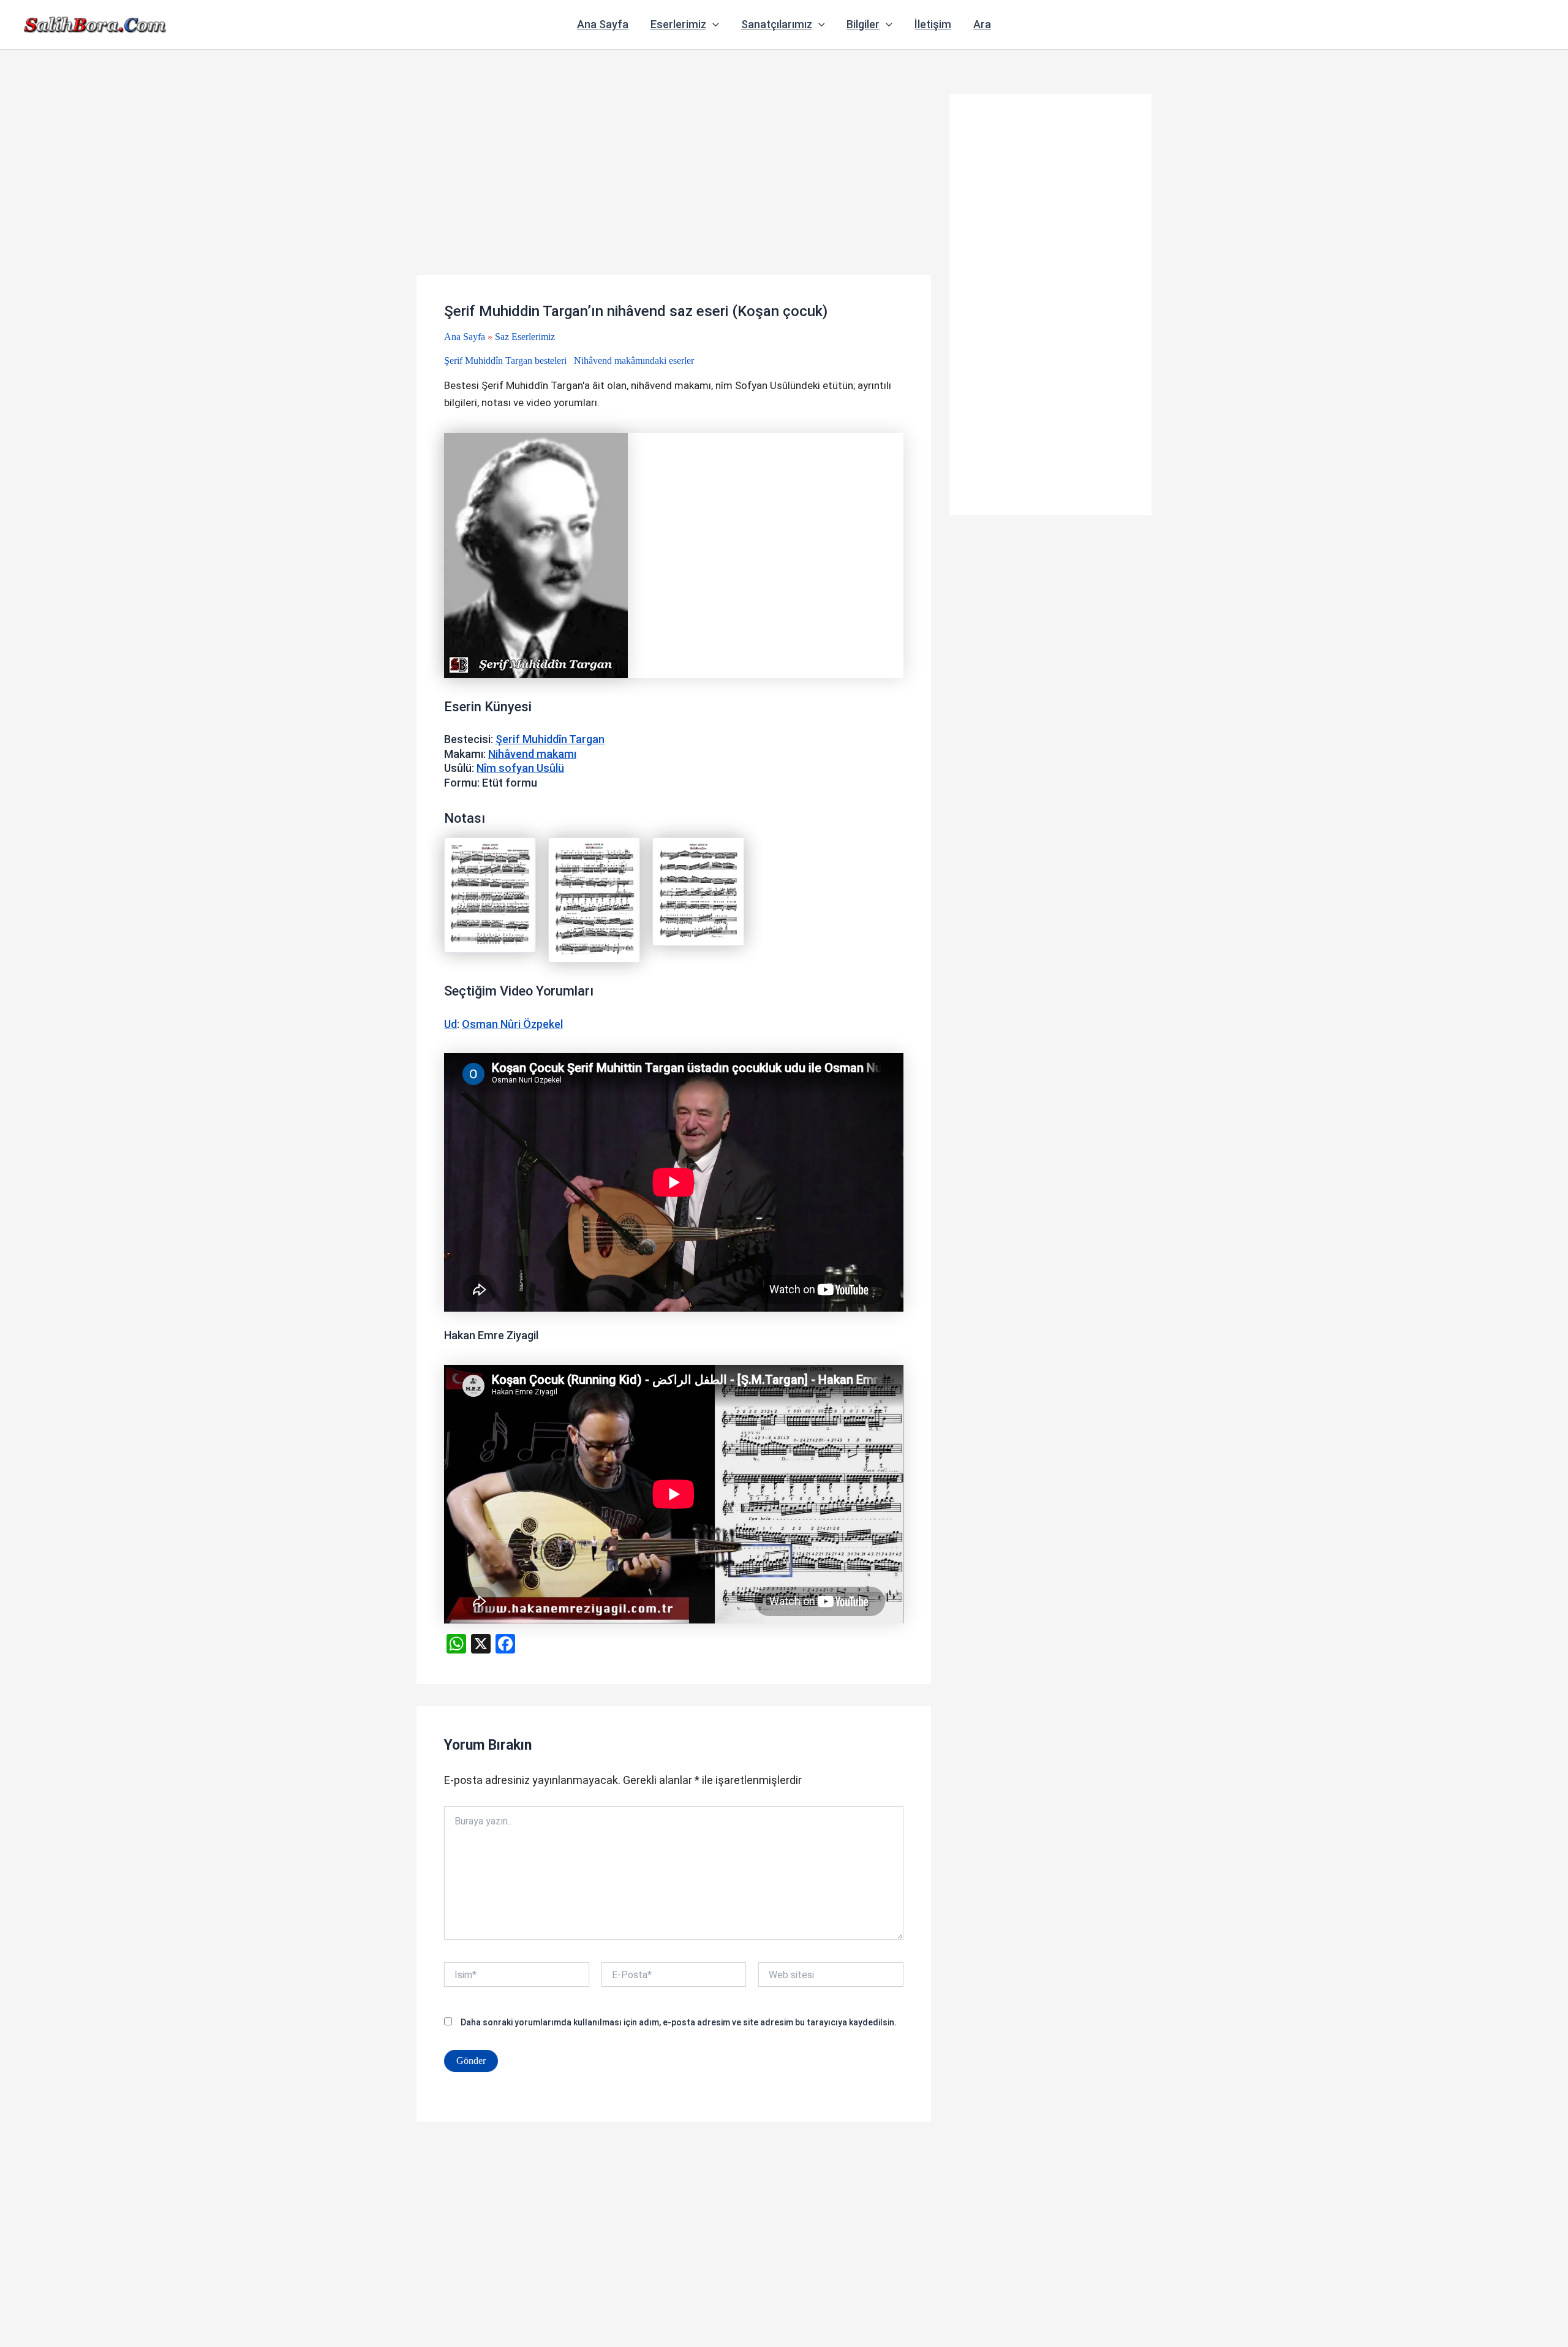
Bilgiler (863, 24)
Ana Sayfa (603, 24)
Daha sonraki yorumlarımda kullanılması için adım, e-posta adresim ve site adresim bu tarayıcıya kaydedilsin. (679, 2022)
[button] (713, 25)
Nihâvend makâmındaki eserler (634, 361)
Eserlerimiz (678, 24)
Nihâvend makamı (532, 754)
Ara (982, 24)
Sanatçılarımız (777, 24)
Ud (450, 1024)
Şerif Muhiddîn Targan (550, 739)
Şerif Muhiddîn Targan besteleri (505, 361)
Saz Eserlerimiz (525, 337)
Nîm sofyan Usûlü (520, 768)
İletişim (933, 24)
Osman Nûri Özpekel (512, 1024)
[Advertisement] (674, 184)
